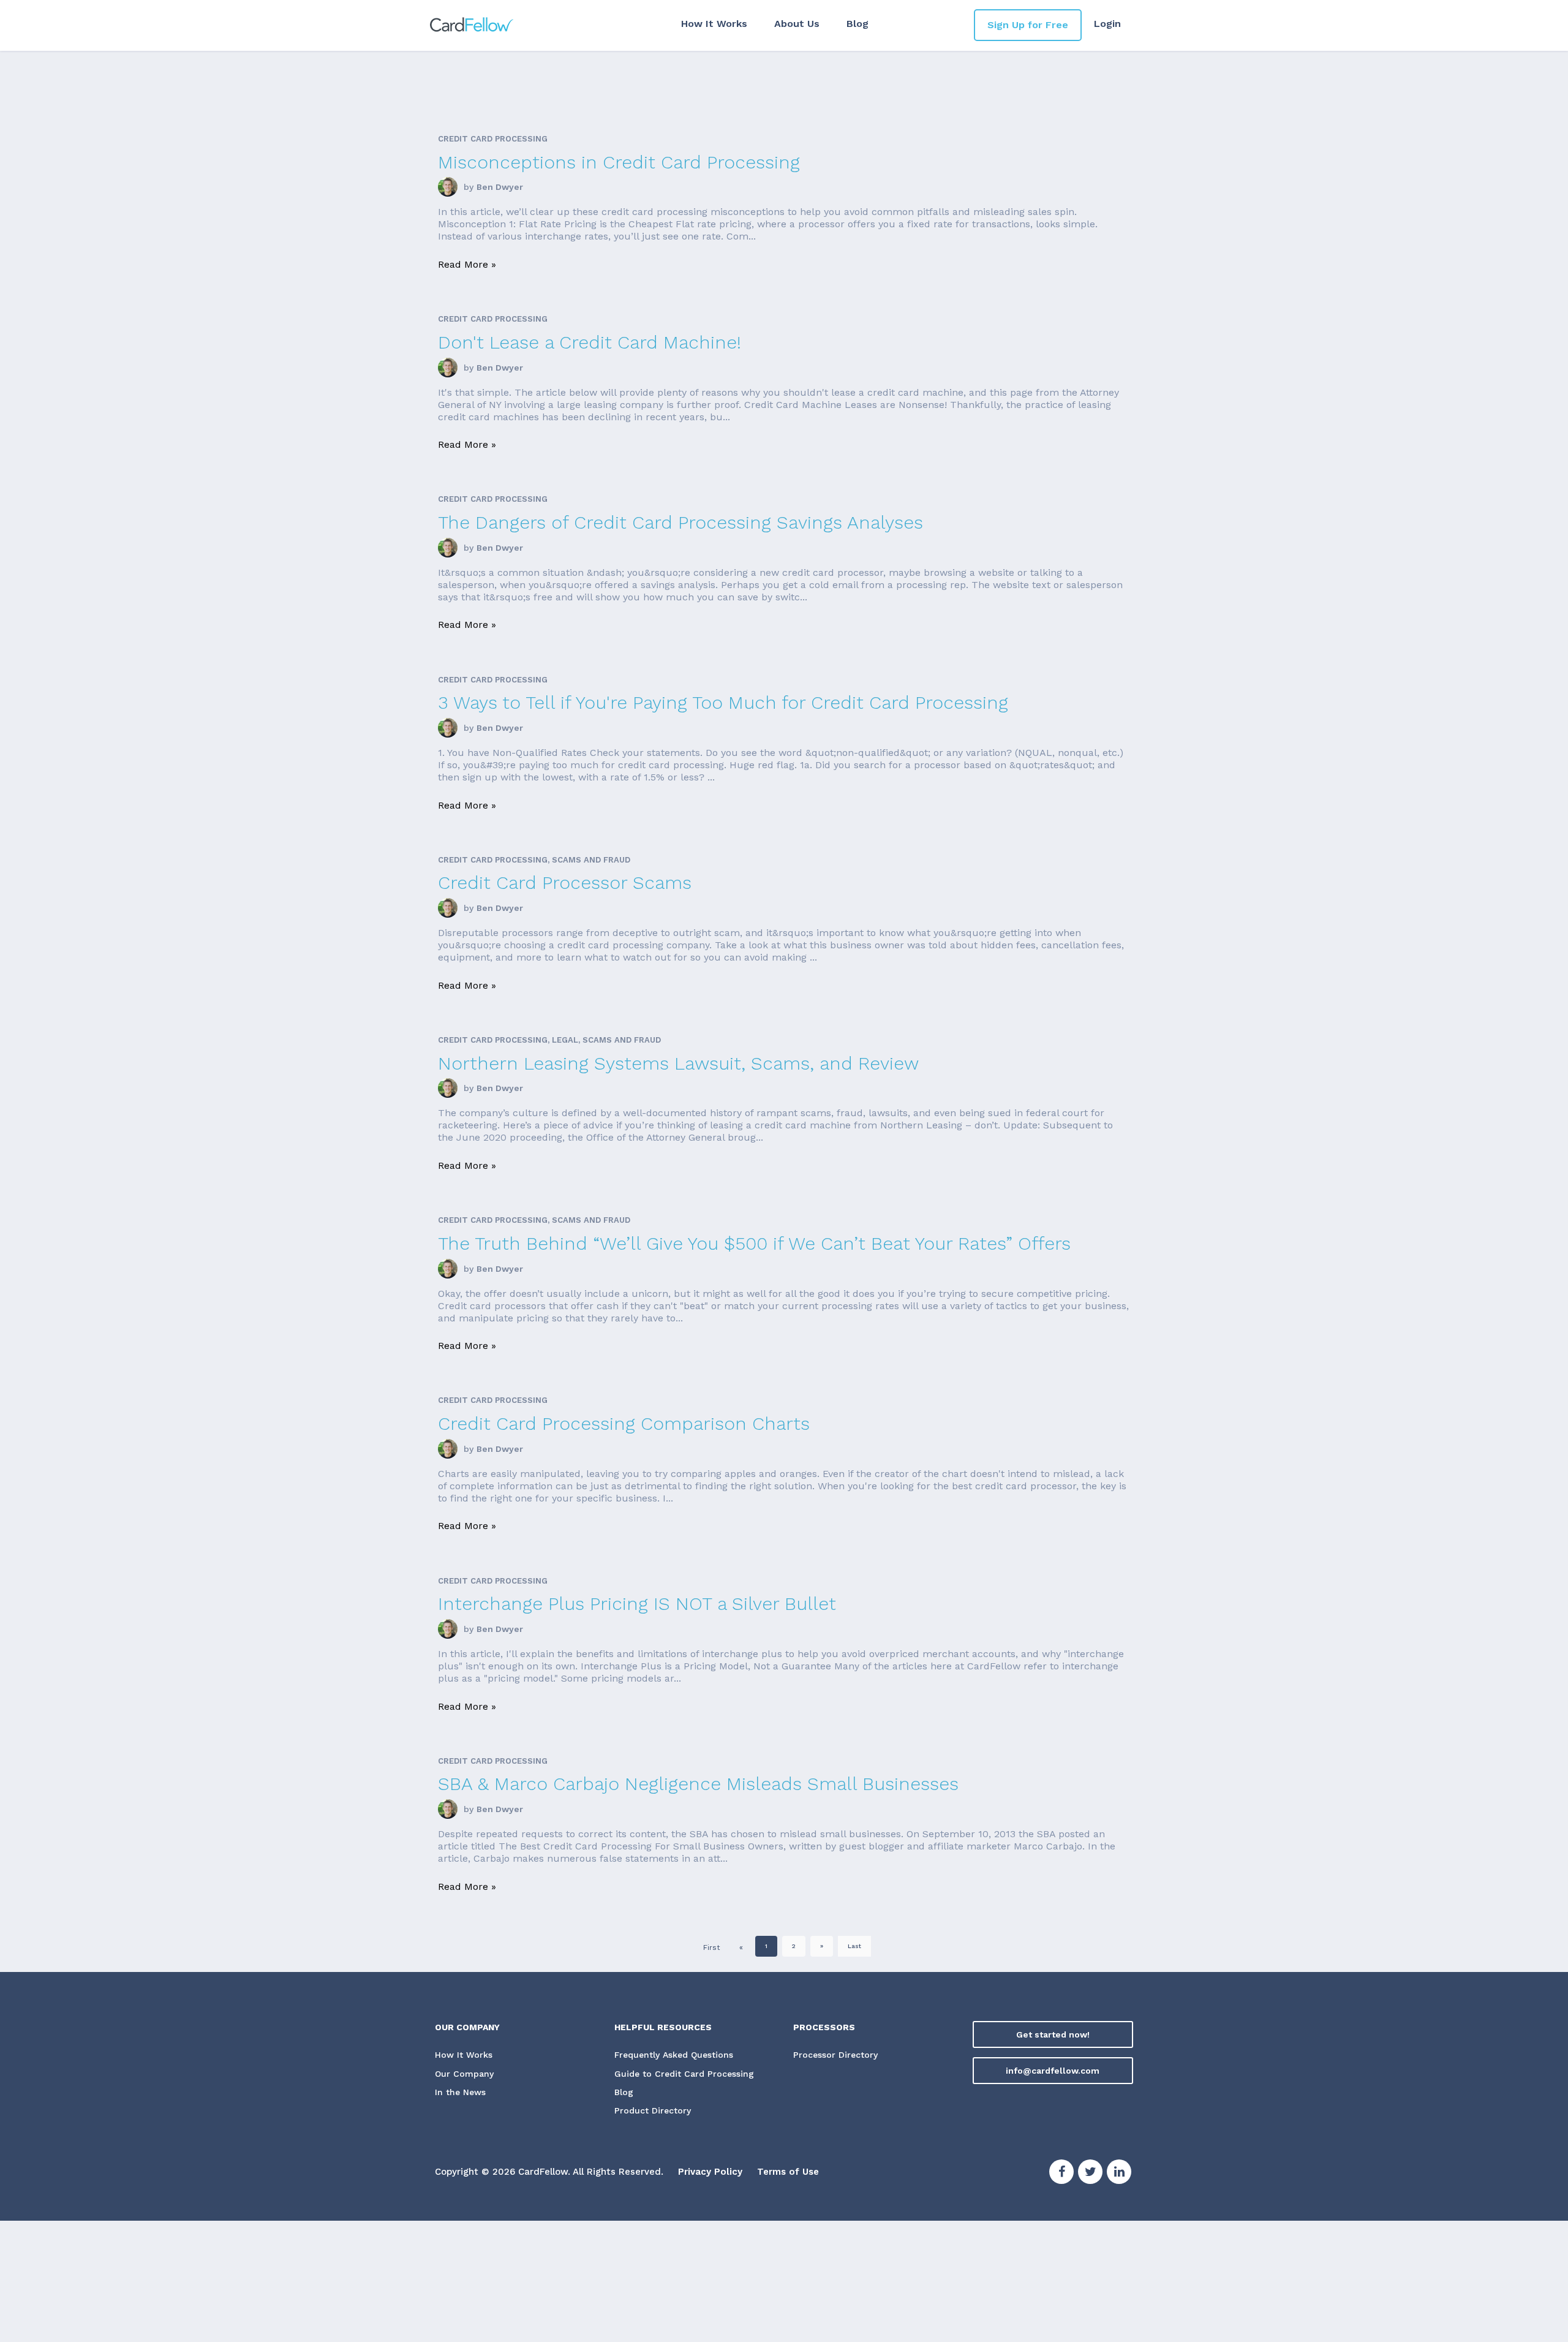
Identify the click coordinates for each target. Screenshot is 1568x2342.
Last (854, 1946)
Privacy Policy (710, 2172)
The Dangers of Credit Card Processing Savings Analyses (680, 522)
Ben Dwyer (500, 187)
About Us (797, 24)
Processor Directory (835, 2055)
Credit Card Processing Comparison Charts (624, 1423)
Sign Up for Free (1028, 25)
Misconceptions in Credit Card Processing (619, 162)
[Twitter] (1090, 2174)
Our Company (464, 2074)
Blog (858, 24)
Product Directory (653, 2110)
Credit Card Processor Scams (565, 882)
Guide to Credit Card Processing (684, 2074)
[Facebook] (1061, 2174)
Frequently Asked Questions (674, 2055)
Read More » (467, 264)
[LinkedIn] (1119, 2174)
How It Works (714, 24)
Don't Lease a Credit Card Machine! (590, 342)
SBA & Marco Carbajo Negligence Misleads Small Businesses (698, 1784)
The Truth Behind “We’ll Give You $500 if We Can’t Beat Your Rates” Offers (754, 1243)
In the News (460, 2092)
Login (1107, 24)
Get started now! (1053, 2034)
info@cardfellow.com (1053, 2071)
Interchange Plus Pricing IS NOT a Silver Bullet (637, 1604)
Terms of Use (788, 2172)
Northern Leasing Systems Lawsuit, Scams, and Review (678, 1063)
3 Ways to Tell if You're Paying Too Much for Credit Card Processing (723, 702)
